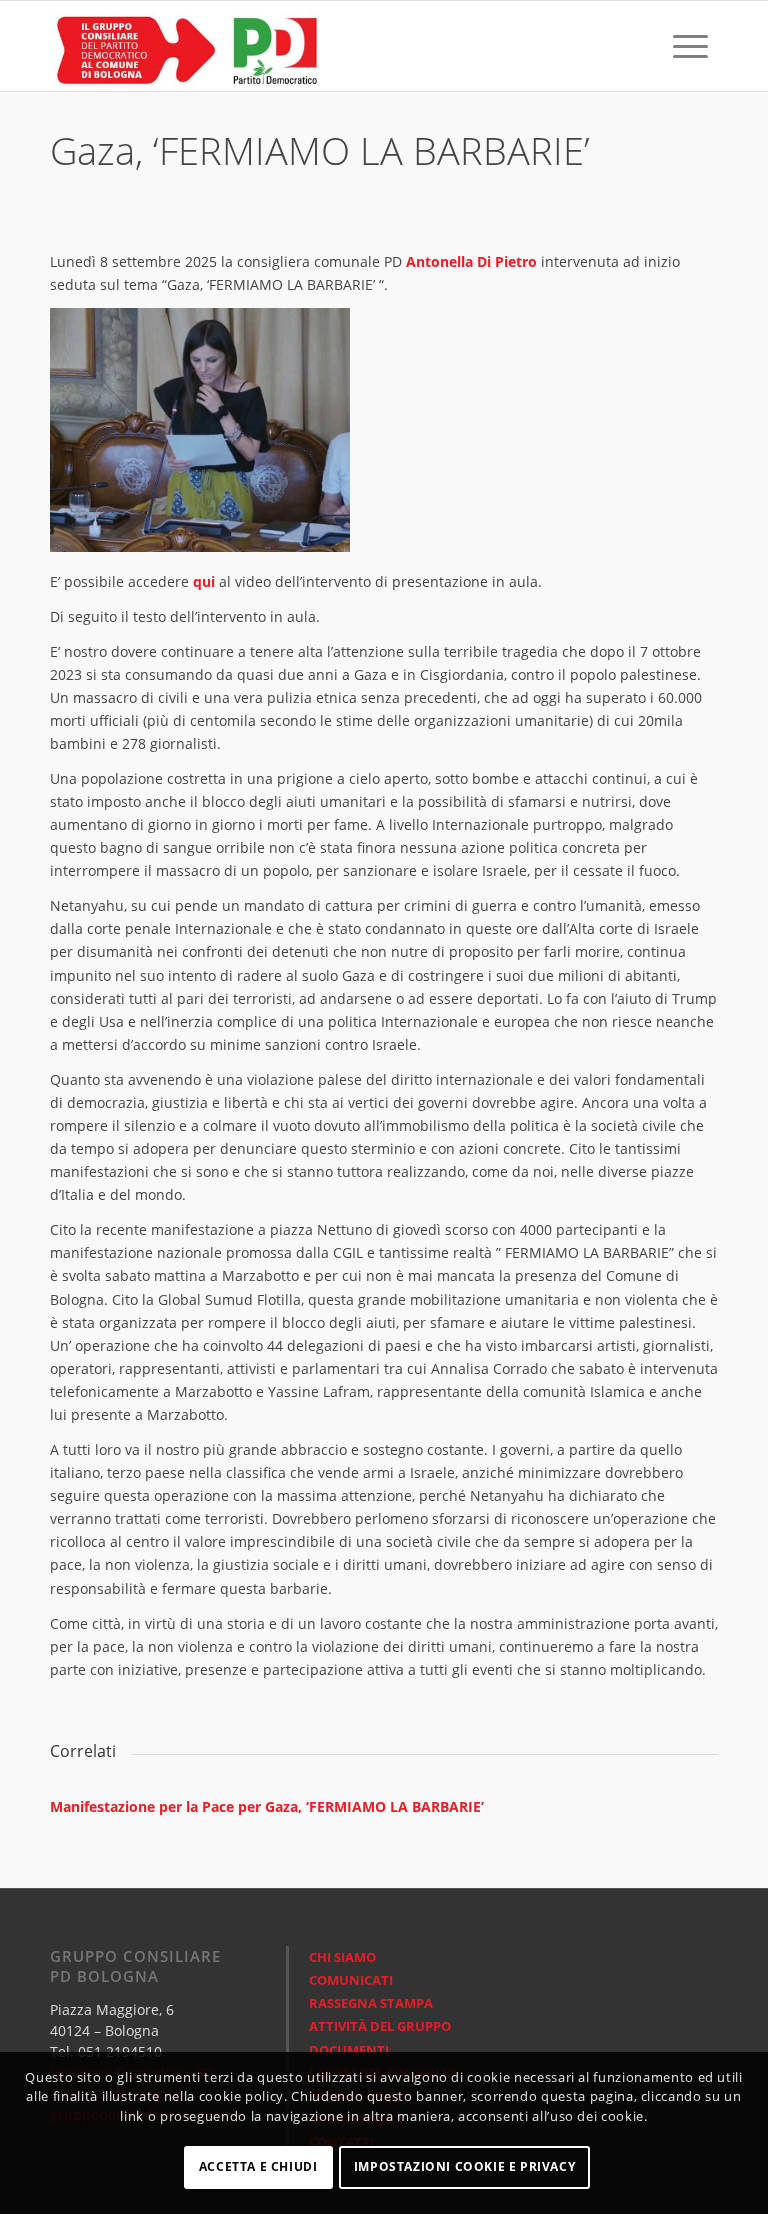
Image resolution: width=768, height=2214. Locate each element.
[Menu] (690, 46)
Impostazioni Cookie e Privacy (464, 2166)
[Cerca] (647, 46)
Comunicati (351, 1980)
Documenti (349, 2050)
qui (204, 581)
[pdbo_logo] (185, 46)
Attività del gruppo (380, 2026)
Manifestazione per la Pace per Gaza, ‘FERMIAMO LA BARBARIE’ (267, 1806)
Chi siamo (342, 1957)
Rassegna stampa (371, 2003)
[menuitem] (647, 46)
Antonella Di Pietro (471, 261)
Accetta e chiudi (258, 2166)
